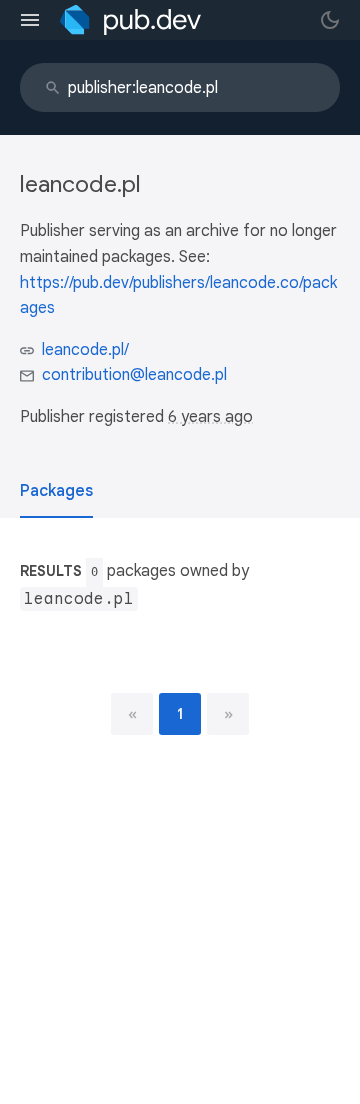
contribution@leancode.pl (134, 375)
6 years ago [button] (210, 417)
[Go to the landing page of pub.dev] (130, 20)
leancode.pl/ (85, 350)
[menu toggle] (30, 20)
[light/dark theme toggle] (330, 20)
